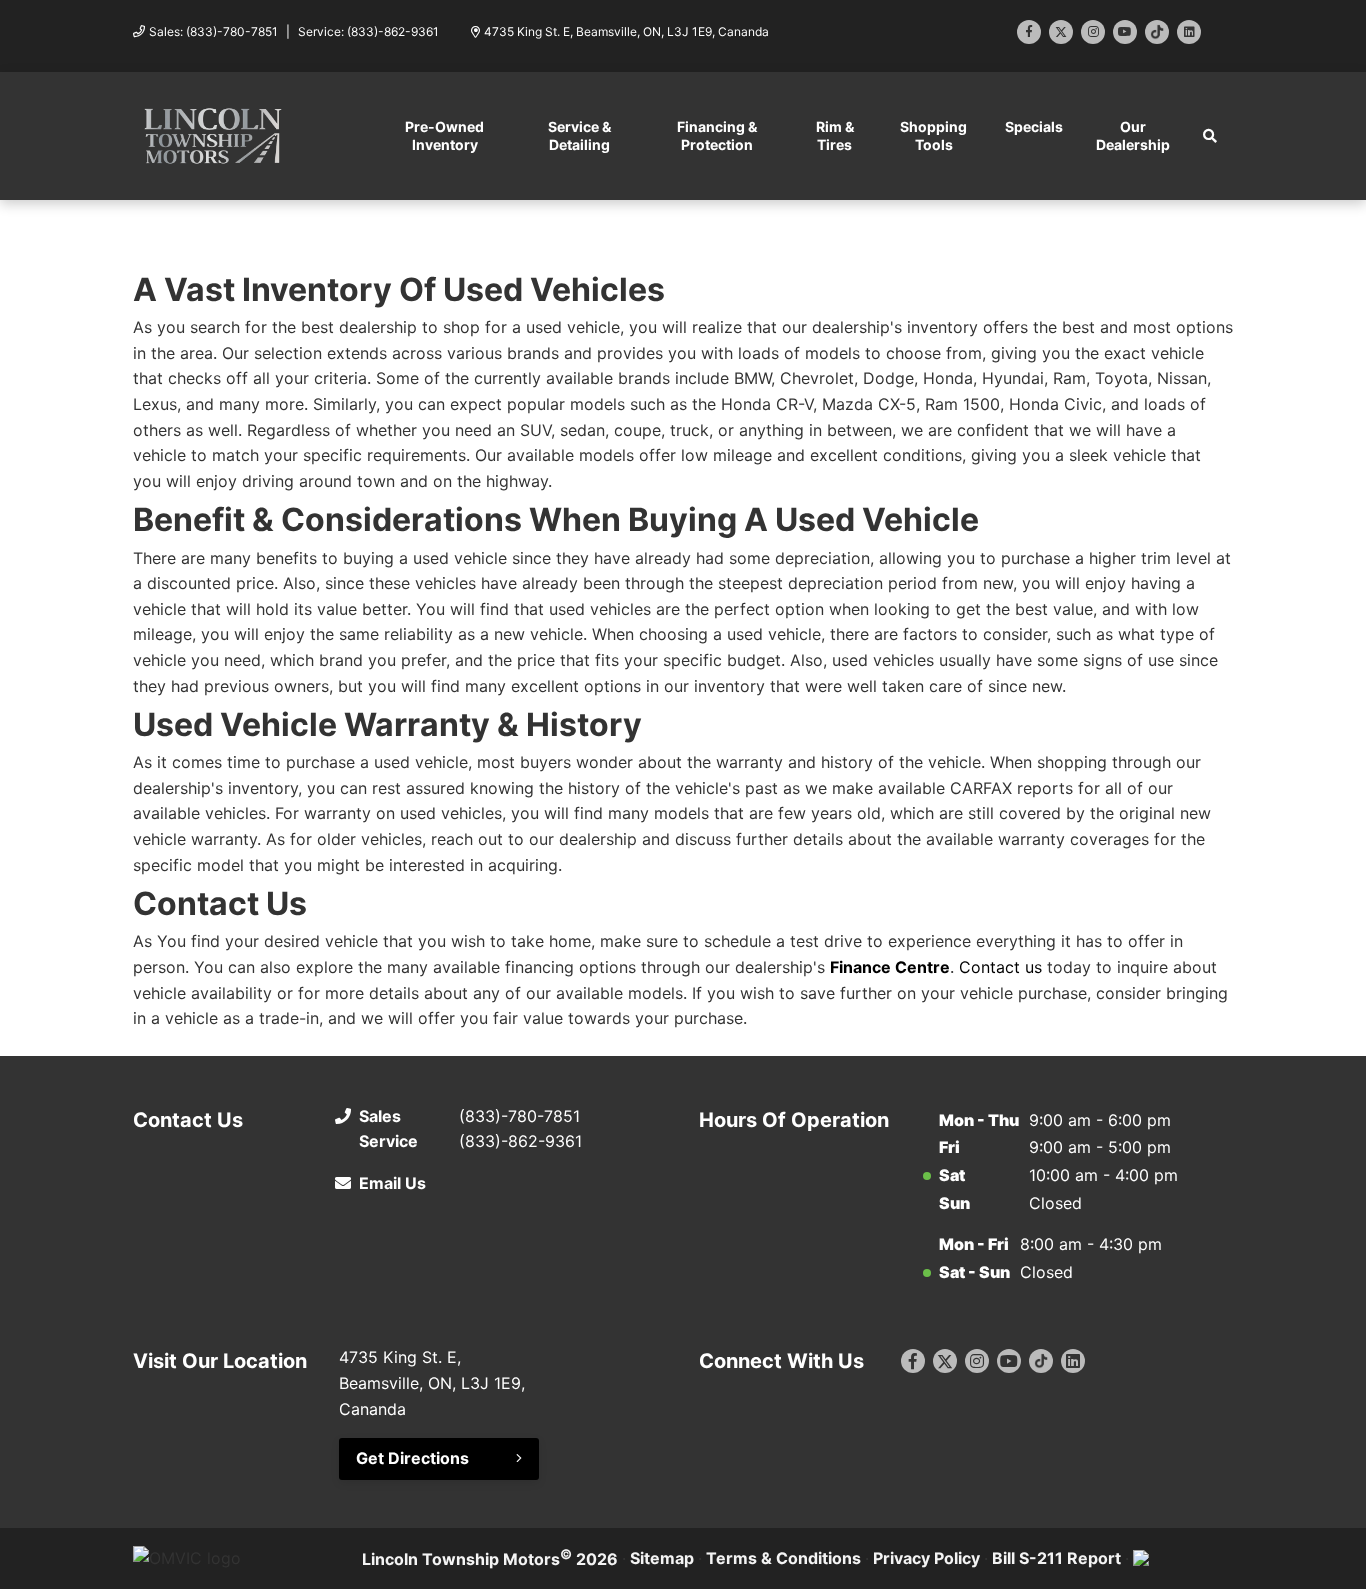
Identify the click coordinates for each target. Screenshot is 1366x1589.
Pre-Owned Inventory (444, 135)
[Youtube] (1125, 32)
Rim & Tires (835, 135)
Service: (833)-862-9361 (368, 31)
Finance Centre (890, 967)
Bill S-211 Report (1056, 1558)
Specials (1034, 126)
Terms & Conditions (783, 1558)
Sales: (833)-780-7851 (213, 31)
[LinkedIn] (1189, 32)
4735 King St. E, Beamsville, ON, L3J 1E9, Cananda (626, 31)
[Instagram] (1093, 32)
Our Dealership (1133, 135)
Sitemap (662, 1558)
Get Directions (412, 1458)
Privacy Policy (926, 1558)
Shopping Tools (933, 135)
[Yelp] (1157, 32)
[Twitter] (1061, 32)
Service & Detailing (579, 135)
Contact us (1000, 967)
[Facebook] (1029, 32)
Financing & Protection (717, 135)
